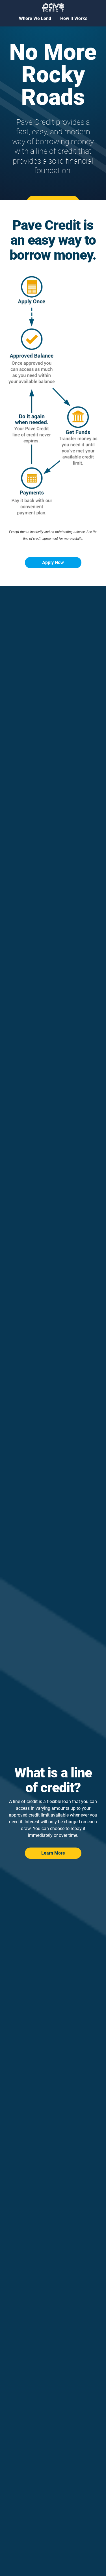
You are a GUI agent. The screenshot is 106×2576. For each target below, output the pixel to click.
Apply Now (53, 562)
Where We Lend (35, 18)
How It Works (74, 18)
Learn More (53, 1853)
